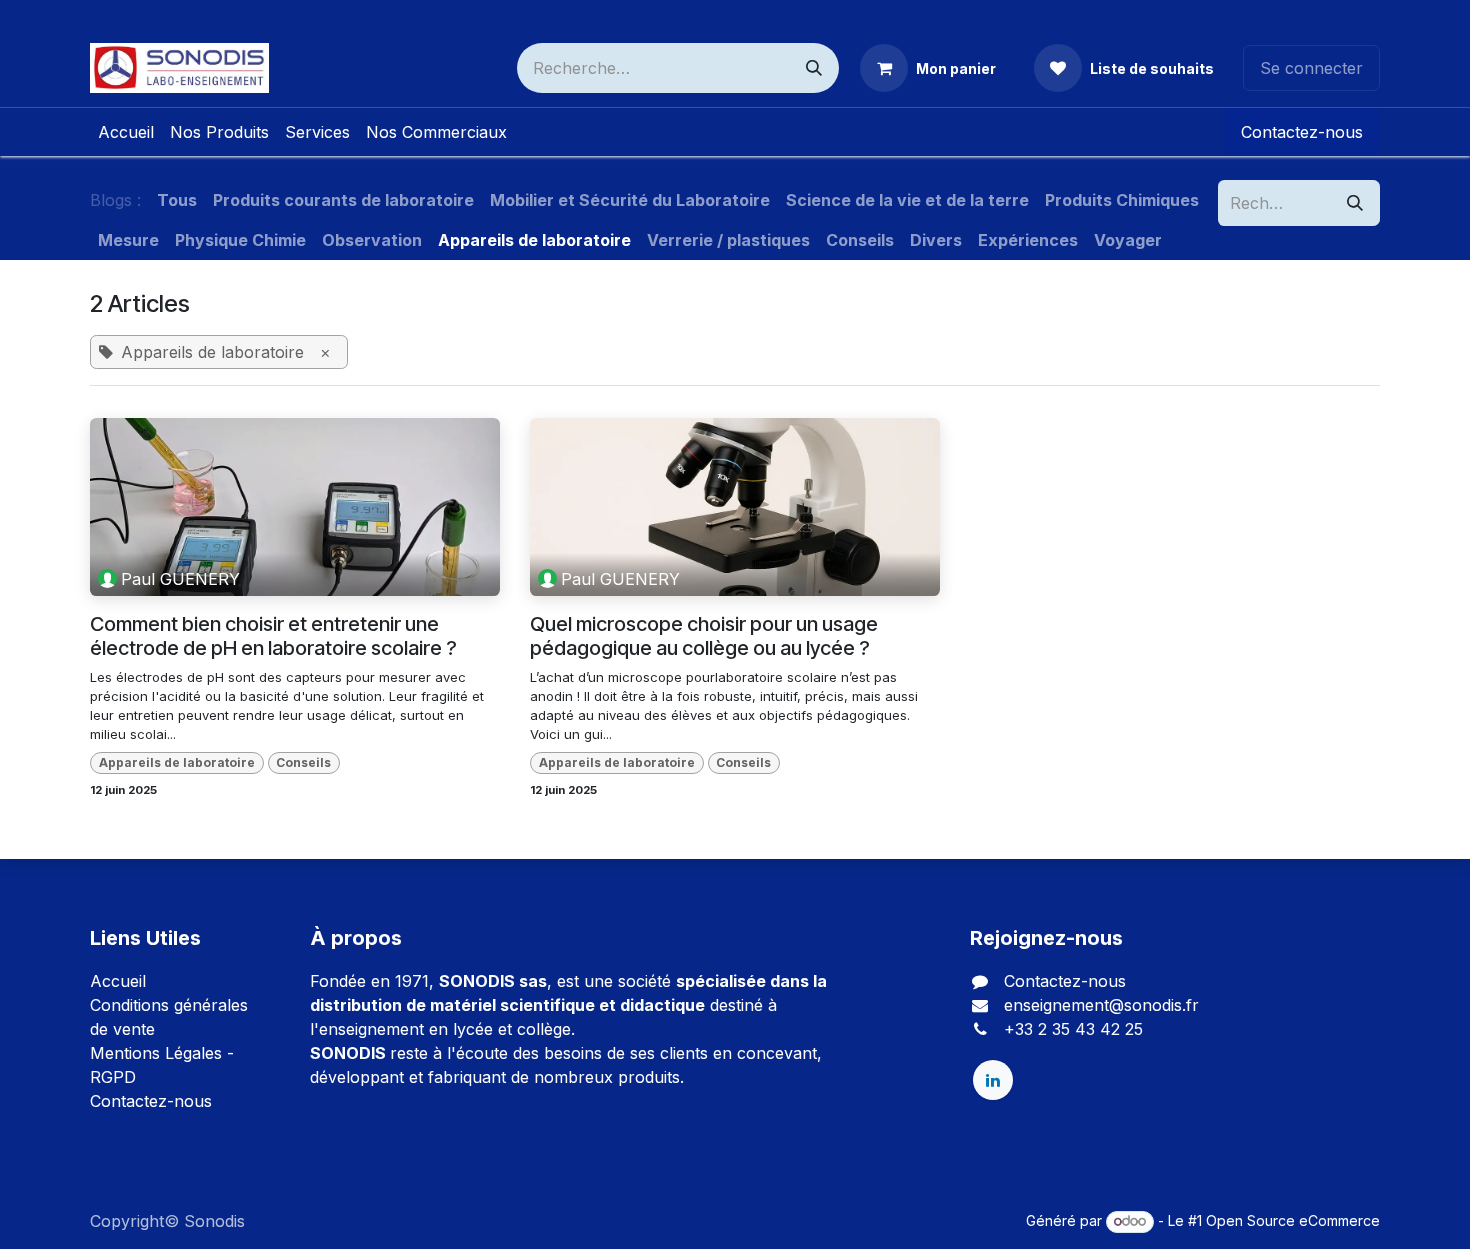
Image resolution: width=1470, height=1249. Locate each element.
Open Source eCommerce (1293, 1220)
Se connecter (1311, 68)
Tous (177, 200)
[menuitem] (126, 132)
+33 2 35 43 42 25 (1073, 1029)
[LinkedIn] (993, 1080)
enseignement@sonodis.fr (1101, 1005)
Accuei (116, 981)
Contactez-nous (1302, 132)
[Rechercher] (814, 68)
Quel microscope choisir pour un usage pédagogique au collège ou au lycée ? (704, 636)
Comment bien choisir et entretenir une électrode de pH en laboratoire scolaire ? (273, 636)
